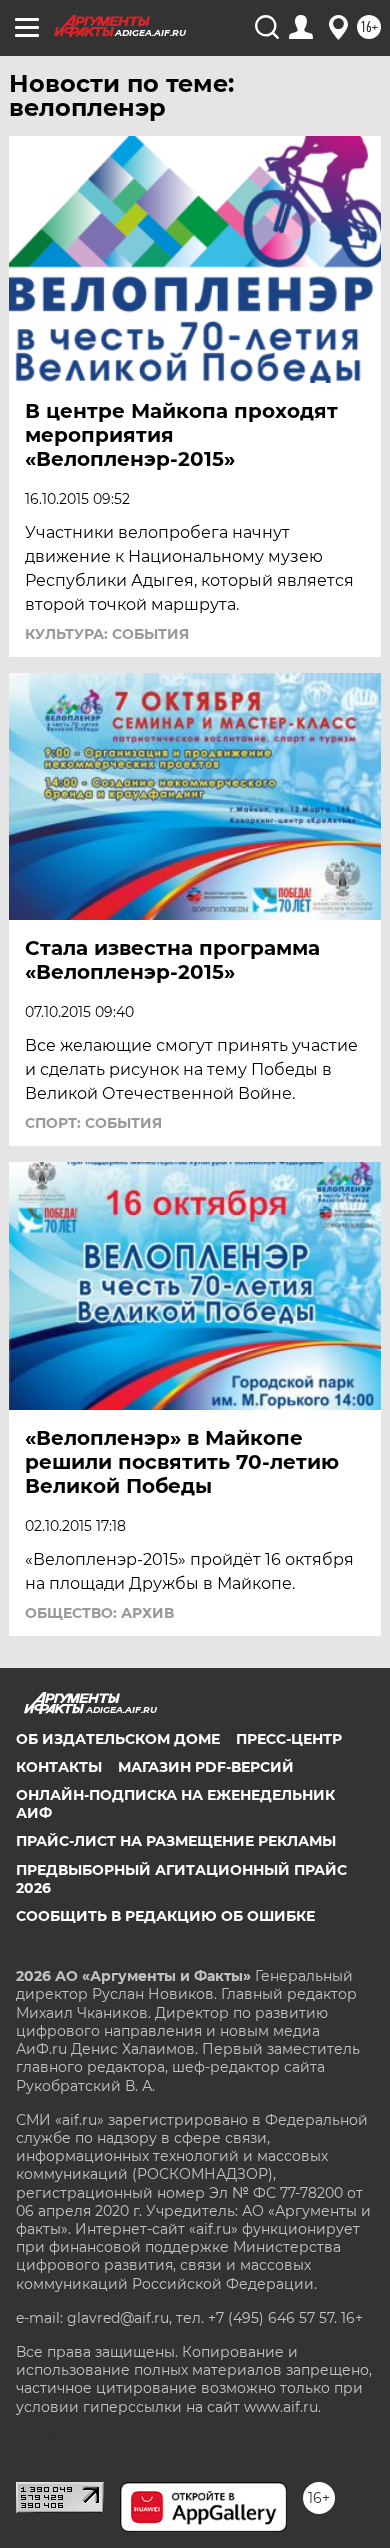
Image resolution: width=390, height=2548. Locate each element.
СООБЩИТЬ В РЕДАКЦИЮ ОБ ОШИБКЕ (165, 1916)
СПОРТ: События (93, 1123)
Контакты (59, 1767)
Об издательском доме (118, 1739)
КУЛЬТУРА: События (107, 634)
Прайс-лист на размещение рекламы (176, 1841)
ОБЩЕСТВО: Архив (99, 1613)
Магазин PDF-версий (206, 1767)
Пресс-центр (289, 1739)
